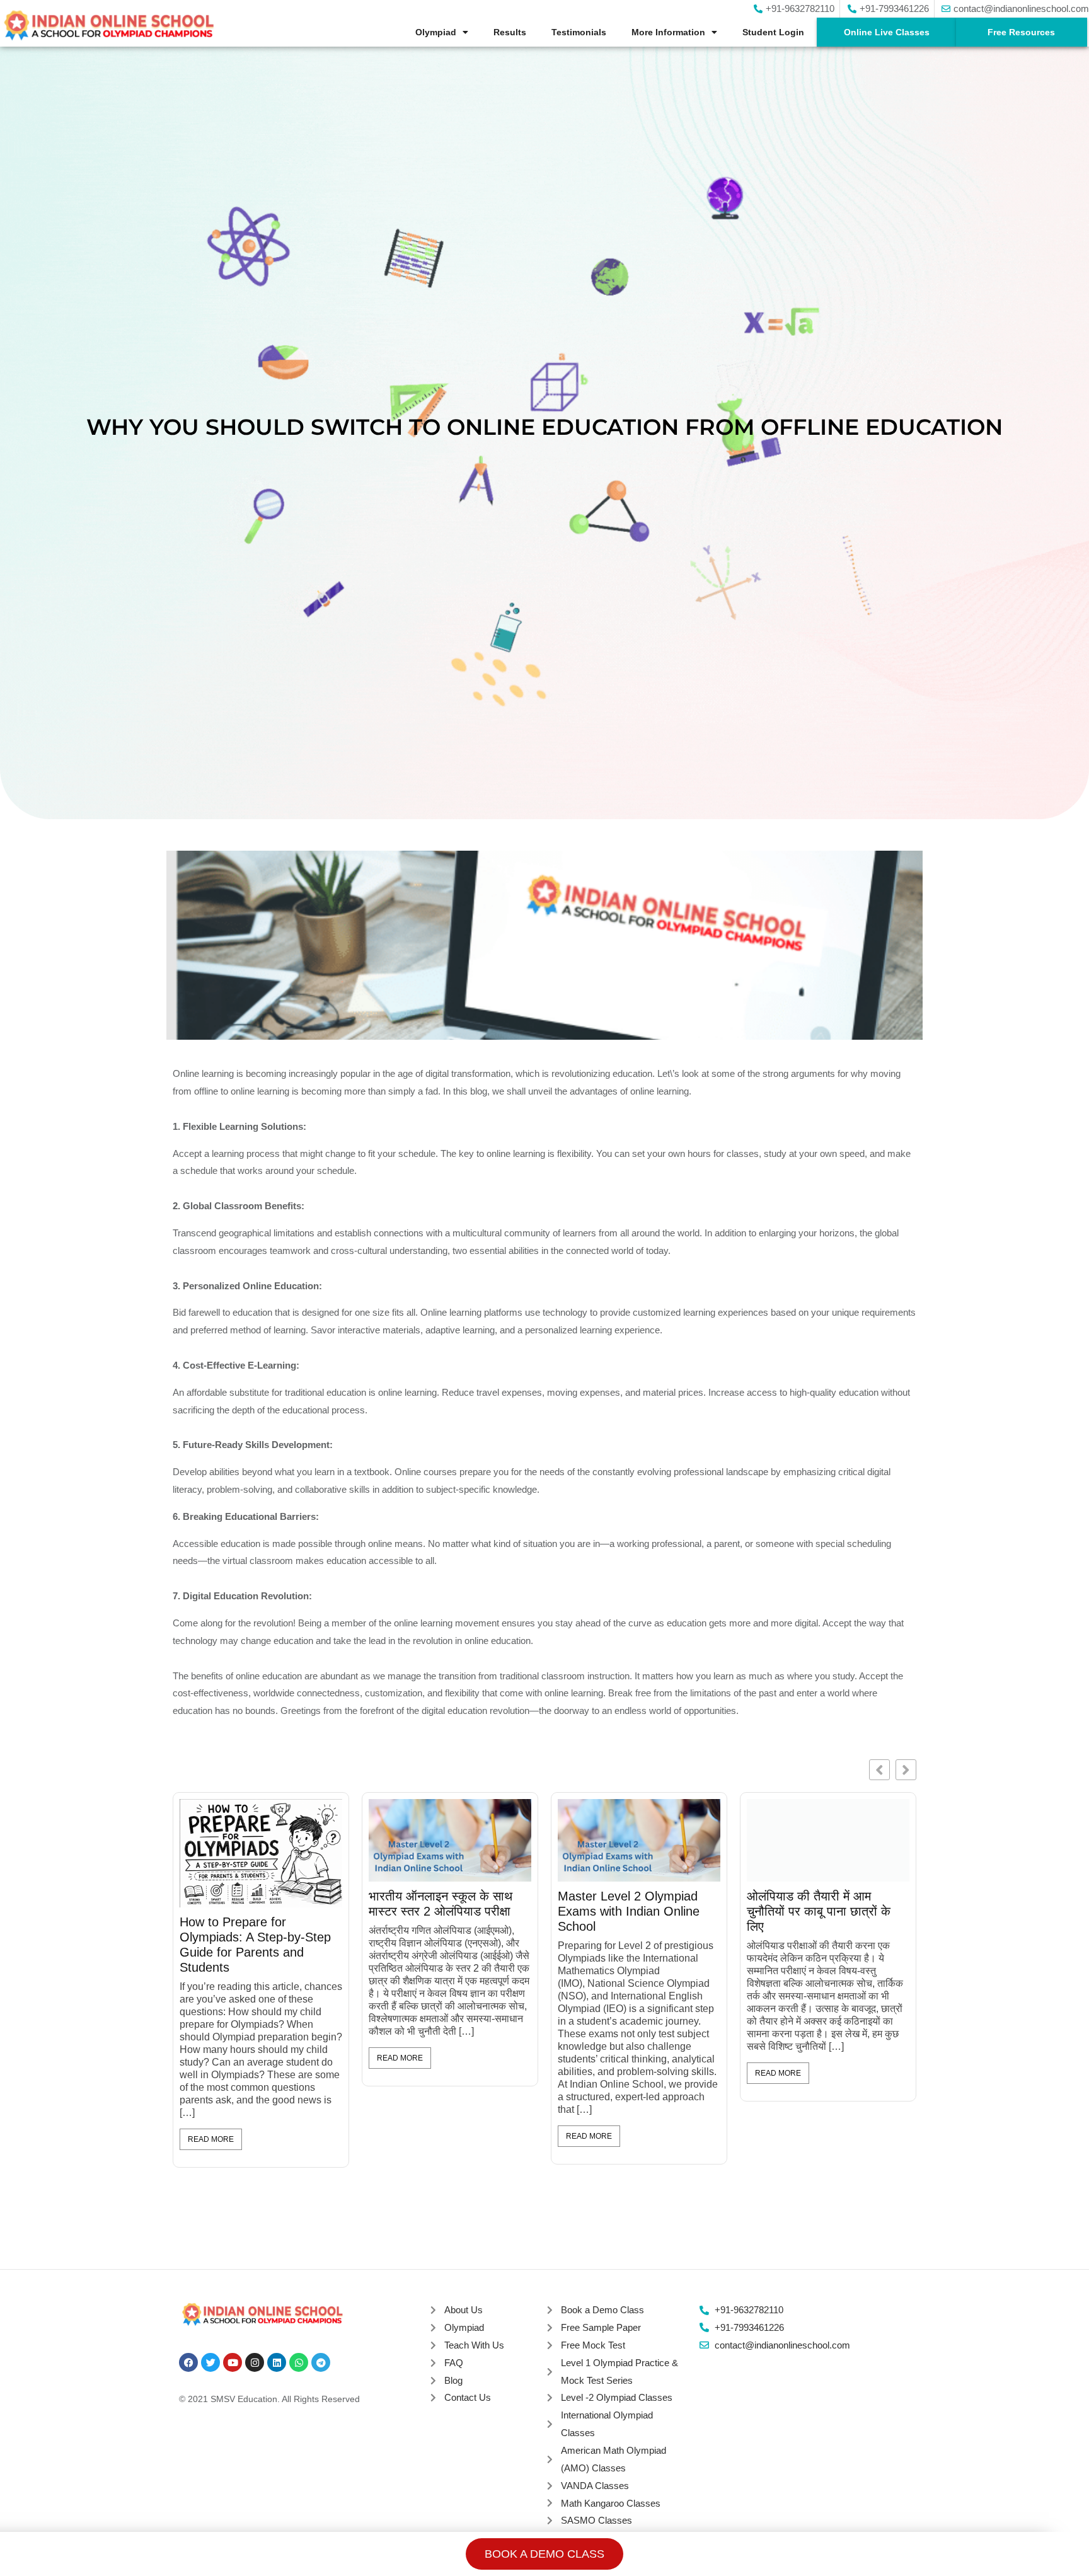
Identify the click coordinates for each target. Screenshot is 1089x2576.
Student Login (773, 32)
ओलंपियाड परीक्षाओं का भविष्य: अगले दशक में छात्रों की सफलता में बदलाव (889, 1911)
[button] (906, 1770)
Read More (274, 2136)
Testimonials (579, 32)
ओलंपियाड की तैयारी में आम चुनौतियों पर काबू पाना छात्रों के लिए (504, 1911)
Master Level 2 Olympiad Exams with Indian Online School (314, 1911)
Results (510, 32)
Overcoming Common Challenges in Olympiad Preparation (687, 1911)
